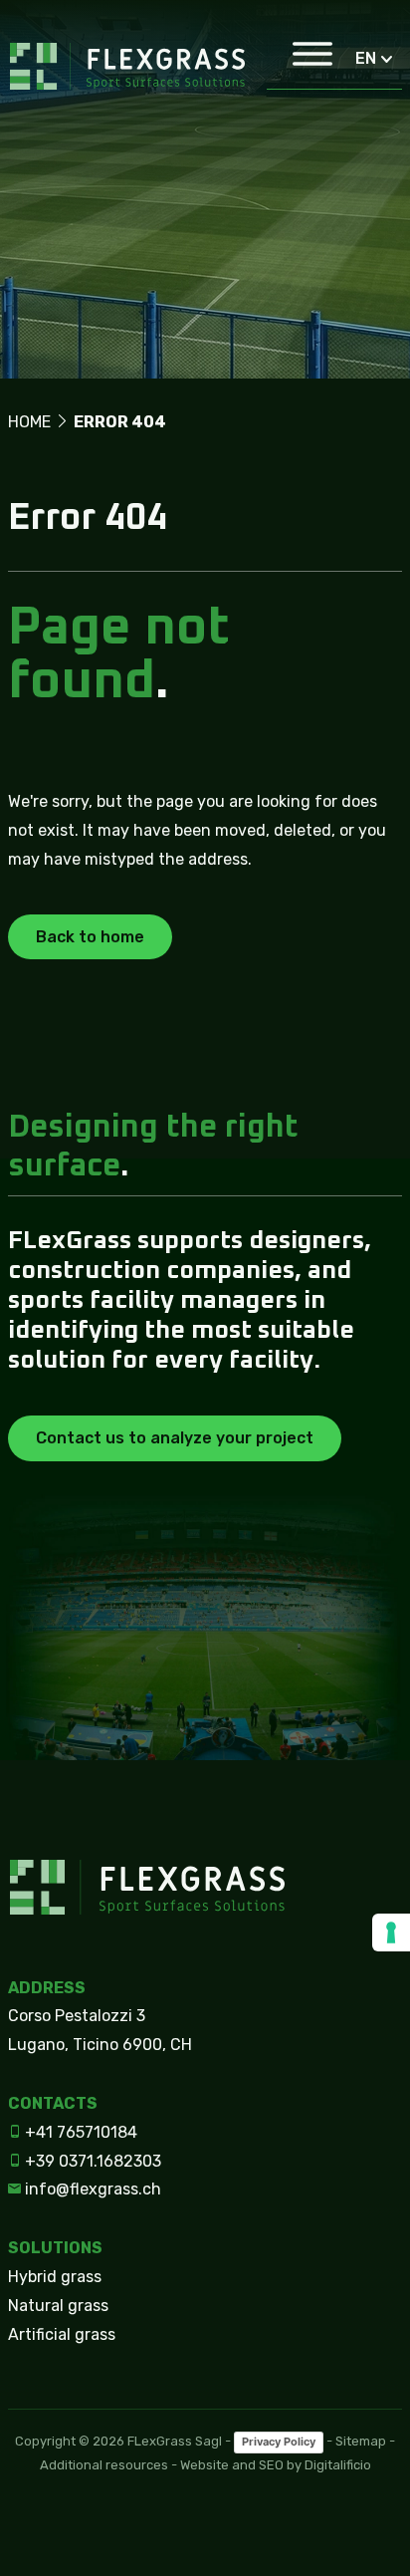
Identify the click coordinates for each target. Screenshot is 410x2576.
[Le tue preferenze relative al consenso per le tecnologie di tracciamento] (391, 1932)
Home (29, 422)
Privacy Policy (279, 2442)
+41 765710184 (79, 2132)
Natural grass (58, 2306)
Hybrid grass (55, 2277)
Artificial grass (62, 2334)
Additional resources (104, 2465)
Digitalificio (338, 2465)
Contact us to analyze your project (175, 1438)
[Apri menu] (303, 59)
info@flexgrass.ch (91, 2189)
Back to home (90, 937)
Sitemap (361, 2441)
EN (366, 58)
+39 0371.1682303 (91, 2161)
